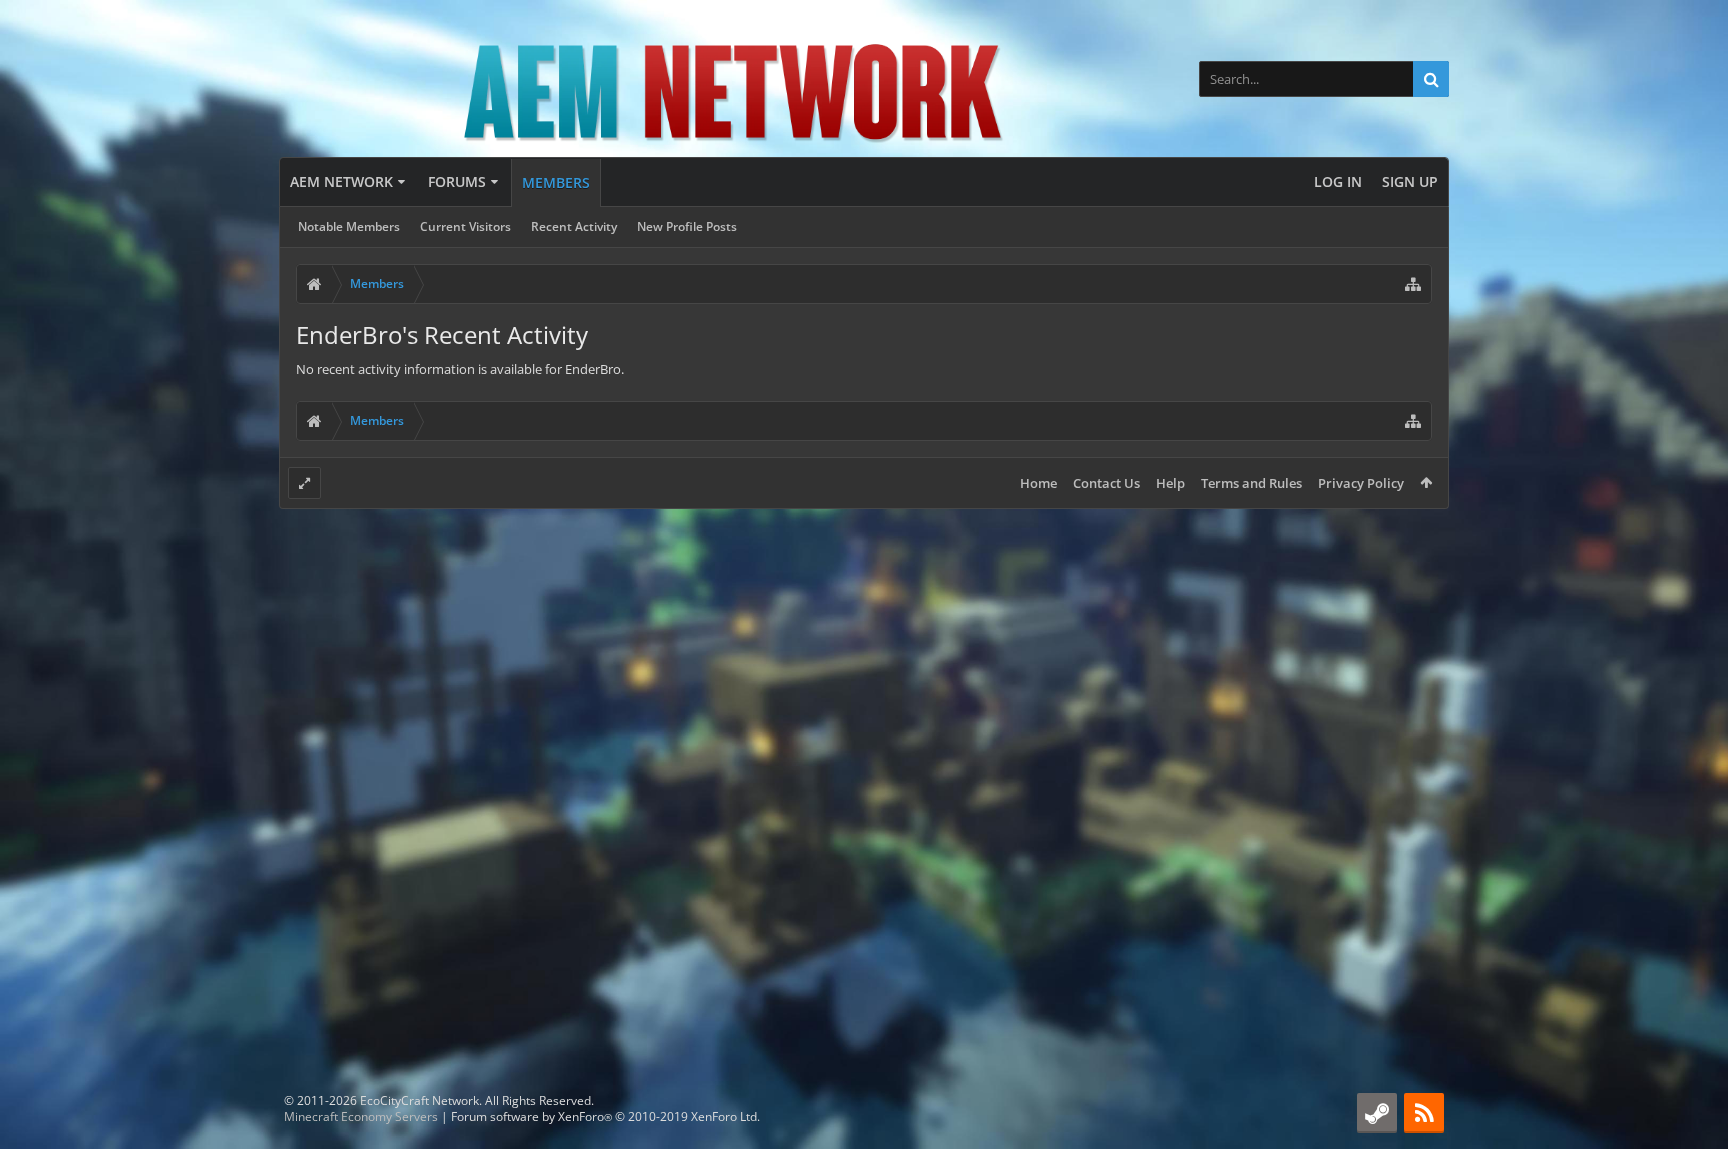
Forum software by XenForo (605, 1116)
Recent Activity (574, 226)
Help (1170, 483)
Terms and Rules (1251, 483)
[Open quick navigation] (1413, 284)
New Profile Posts (687, 226)
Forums (457, 181)
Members (556, 182)
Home (1038, 483)
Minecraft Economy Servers (361, 1116)
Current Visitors (465, 226)
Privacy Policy (1361, 483)
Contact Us (1106, 483)
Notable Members (349, 226)
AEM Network (341, 181)
